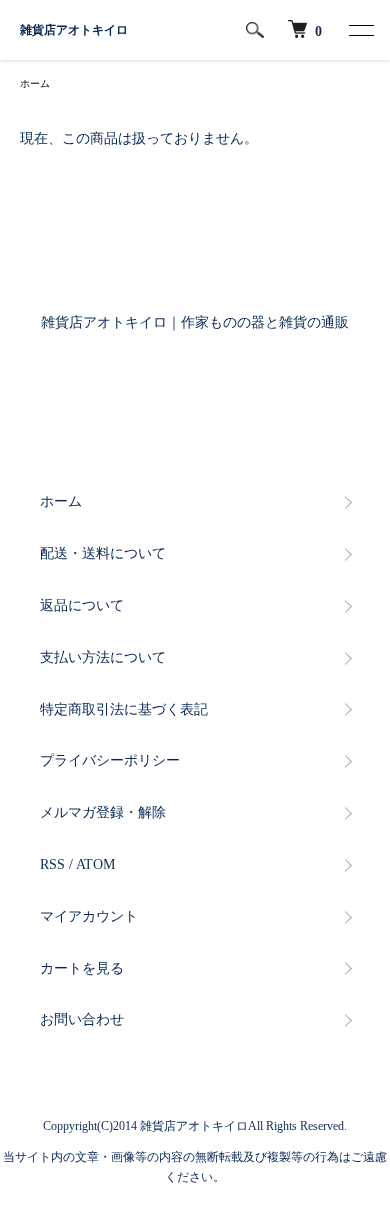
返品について (82, 605)
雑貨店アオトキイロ (74, 30)
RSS (52, 864)
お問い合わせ (82, 1019)
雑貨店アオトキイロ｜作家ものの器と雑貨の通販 (195, 322)
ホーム (35, 83)
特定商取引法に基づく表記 (124, 709)
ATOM (95, 864)
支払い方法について (103, 657)
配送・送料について (103, 553)
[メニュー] (360, 30)
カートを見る (82, 968)
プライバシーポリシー (110, 760)
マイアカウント (89, 916)
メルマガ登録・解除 (103, 812)
